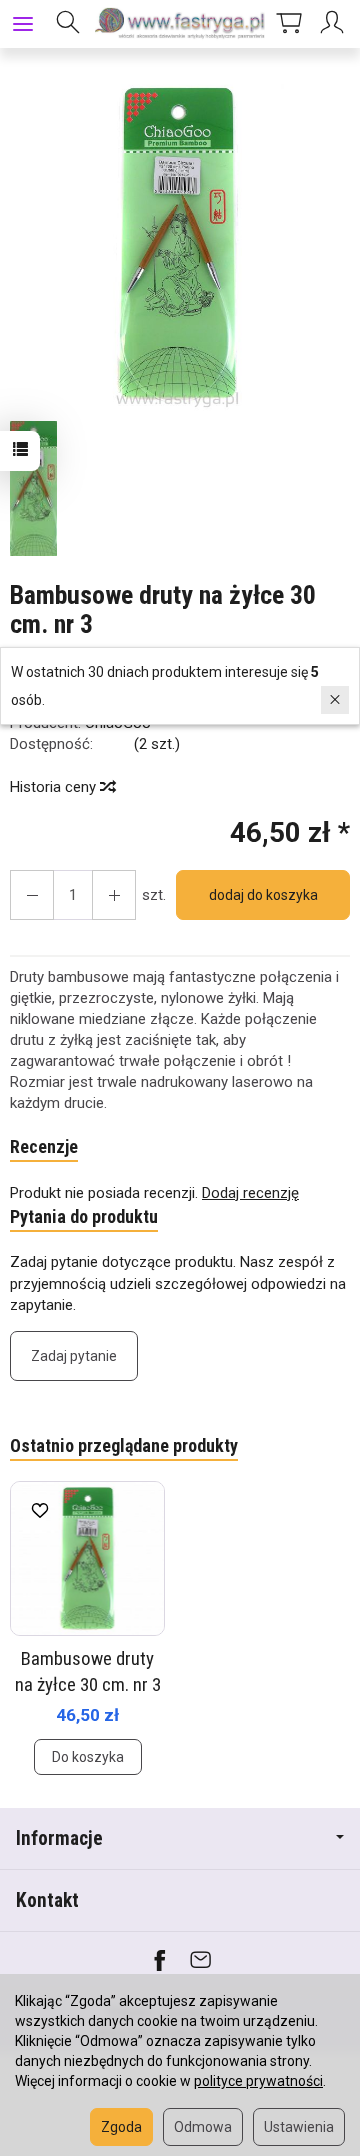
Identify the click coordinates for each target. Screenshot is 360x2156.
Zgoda (121, 2127)
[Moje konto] (335, 24)
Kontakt (47, 1900)
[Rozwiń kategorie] (23, 24)
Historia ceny (55, 787)
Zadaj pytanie (74, 1356)
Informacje (59, 1838)
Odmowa (203, 2127)
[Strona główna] (180, 24)
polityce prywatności (258, 2081)
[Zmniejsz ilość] (114, 895)
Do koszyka (88, 1757)
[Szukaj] (68, 24)
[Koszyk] (289, 24)
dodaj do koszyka (263, 895)
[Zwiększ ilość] (32, 895)
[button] (177, 243)
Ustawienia (299, 2127)
